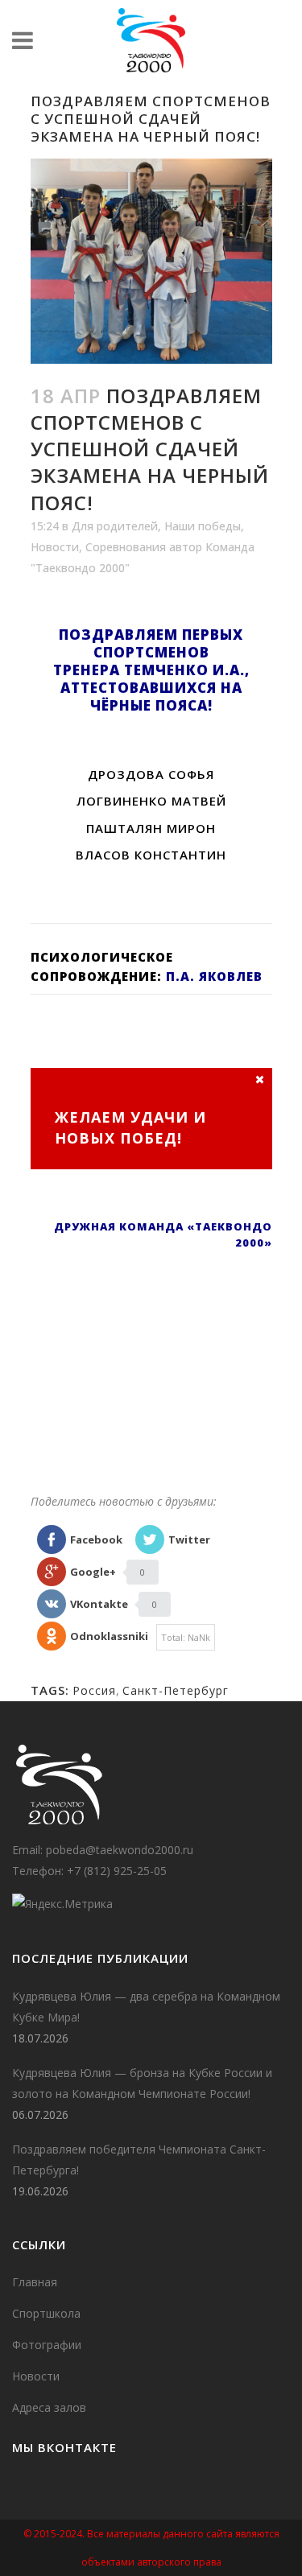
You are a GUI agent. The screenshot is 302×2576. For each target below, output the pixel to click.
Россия (94, 1690)
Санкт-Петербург (176, 1690)
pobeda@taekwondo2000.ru (120, 1850)
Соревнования (126, 547)
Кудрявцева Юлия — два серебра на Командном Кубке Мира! (146, 2007)
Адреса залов (49, 2407)
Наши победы (203, 526)
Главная (35, 2282)
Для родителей (115, 526)
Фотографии (47, 2345)
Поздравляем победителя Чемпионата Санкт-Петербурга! (139, 2160)
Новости (55, 547)
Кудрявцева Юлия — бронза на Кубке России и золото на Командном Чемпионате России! (142, 2083)
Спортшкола (46, 2313)
